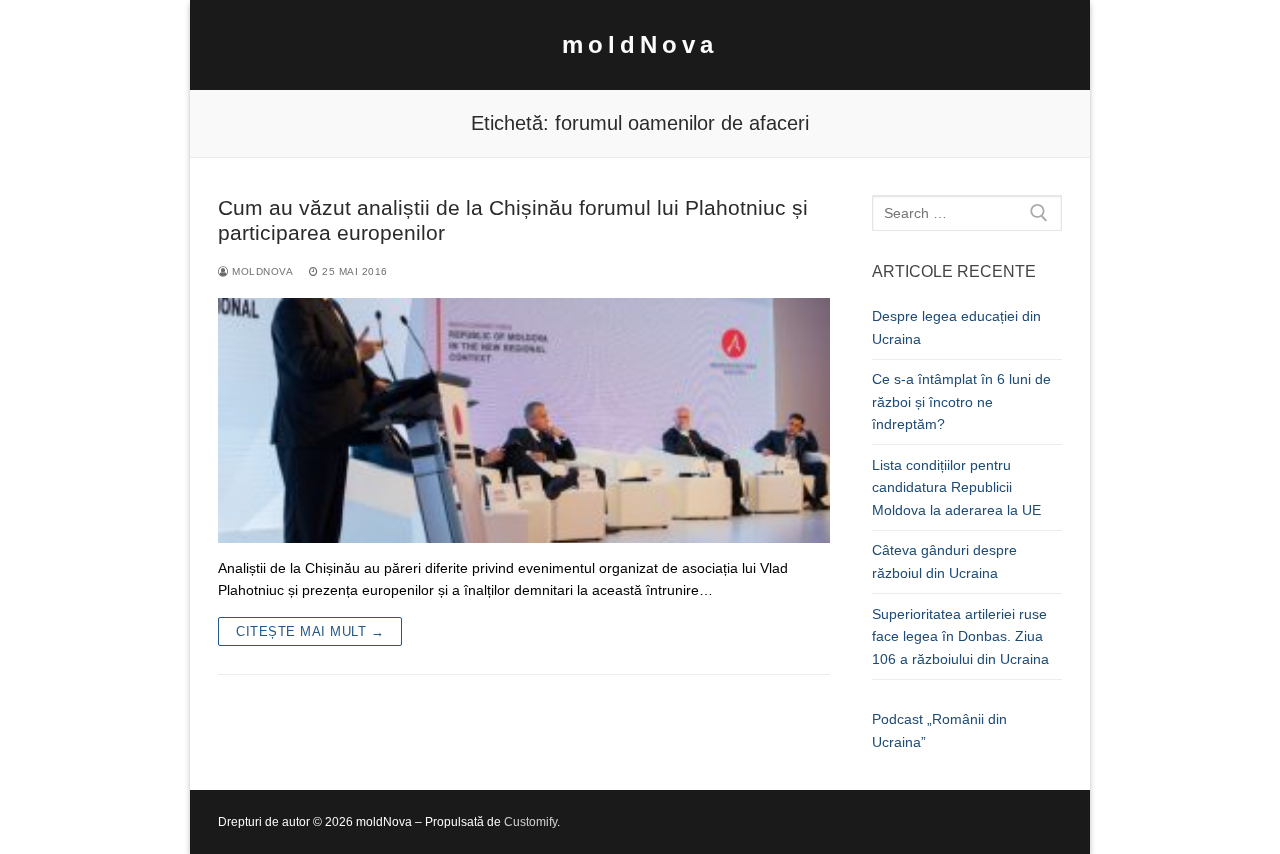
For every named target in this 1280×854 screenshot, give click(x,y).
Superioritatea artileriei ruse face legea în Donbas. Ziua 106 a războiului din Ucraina (960, 636)
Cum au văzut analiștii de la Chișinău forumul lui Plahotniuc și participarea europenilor (513, 220)
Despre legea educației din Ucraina (956, 327)
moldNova (640, 44)
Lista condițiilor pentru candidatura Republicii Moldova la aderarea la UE (956, 487)
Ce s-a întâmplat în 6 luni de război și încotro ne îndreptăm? (961, 401)
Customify (530, 822)
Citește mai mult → (310, 631)
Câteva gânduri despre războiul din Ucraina (944, 561)
